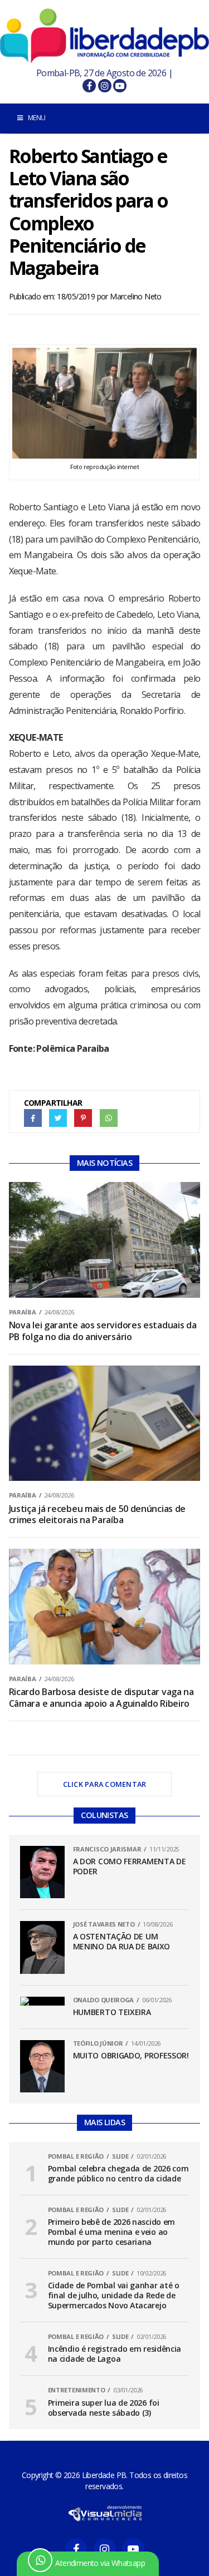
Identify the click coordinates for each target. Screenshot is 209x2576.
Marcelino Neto (136, 296)
